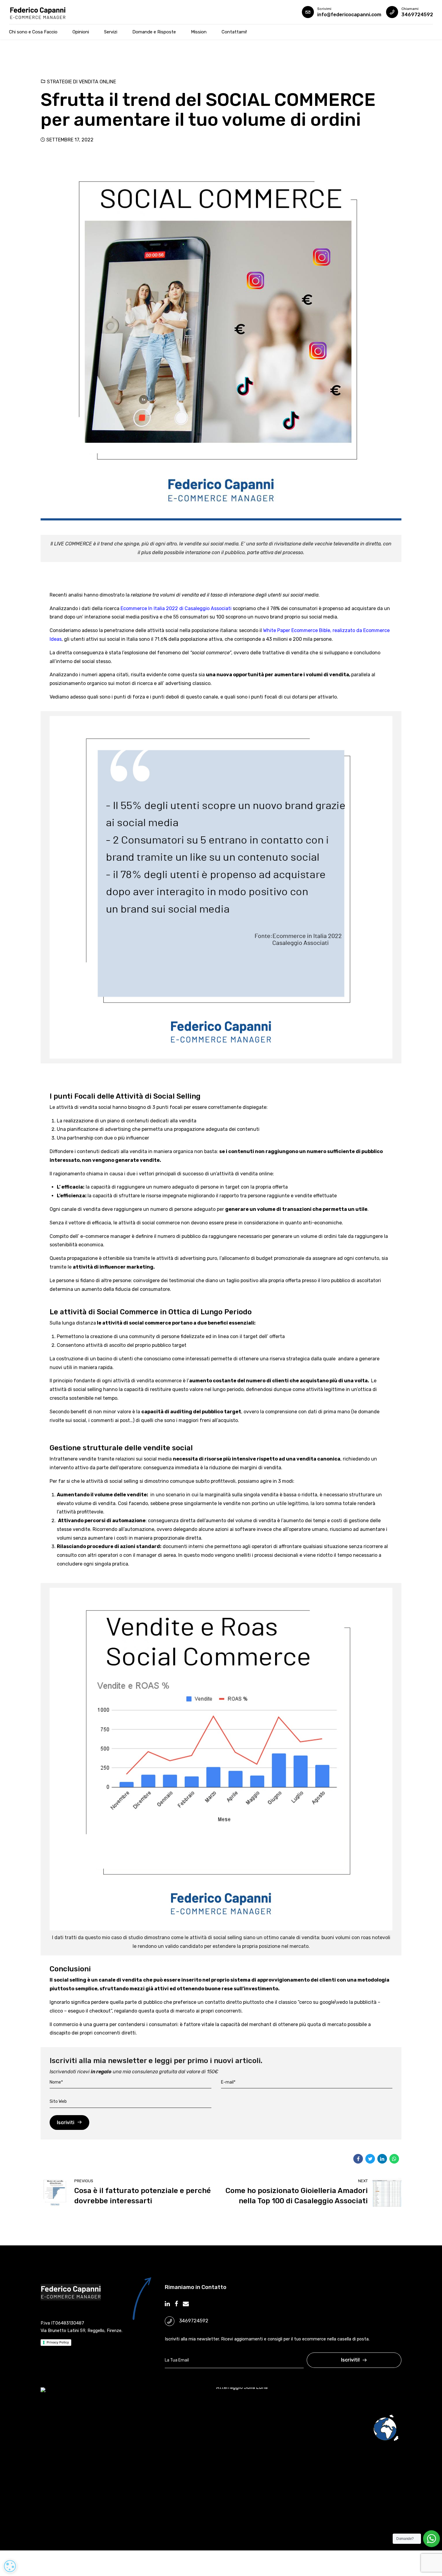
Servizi (111, 32)
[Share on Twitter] (370, 2159)
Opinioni (81, 32)
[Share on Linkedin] (382, 2159)
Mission (199, 32)
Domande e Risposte (154, 32)
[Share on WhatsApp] (394, 2159)
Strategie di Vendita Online (81, 82)
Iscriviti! (350, 2360)
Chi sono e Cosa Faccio (33, 32)
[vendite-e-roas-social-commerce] (221, 1759)
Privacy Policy (58, 2342)
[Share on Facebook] (358, 2159)
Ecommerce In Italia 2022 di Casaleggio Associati (176, 608)
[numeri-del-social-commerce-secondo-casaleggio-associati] (221, 887)
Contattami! (234, 32)
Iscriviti (66, 2123)
